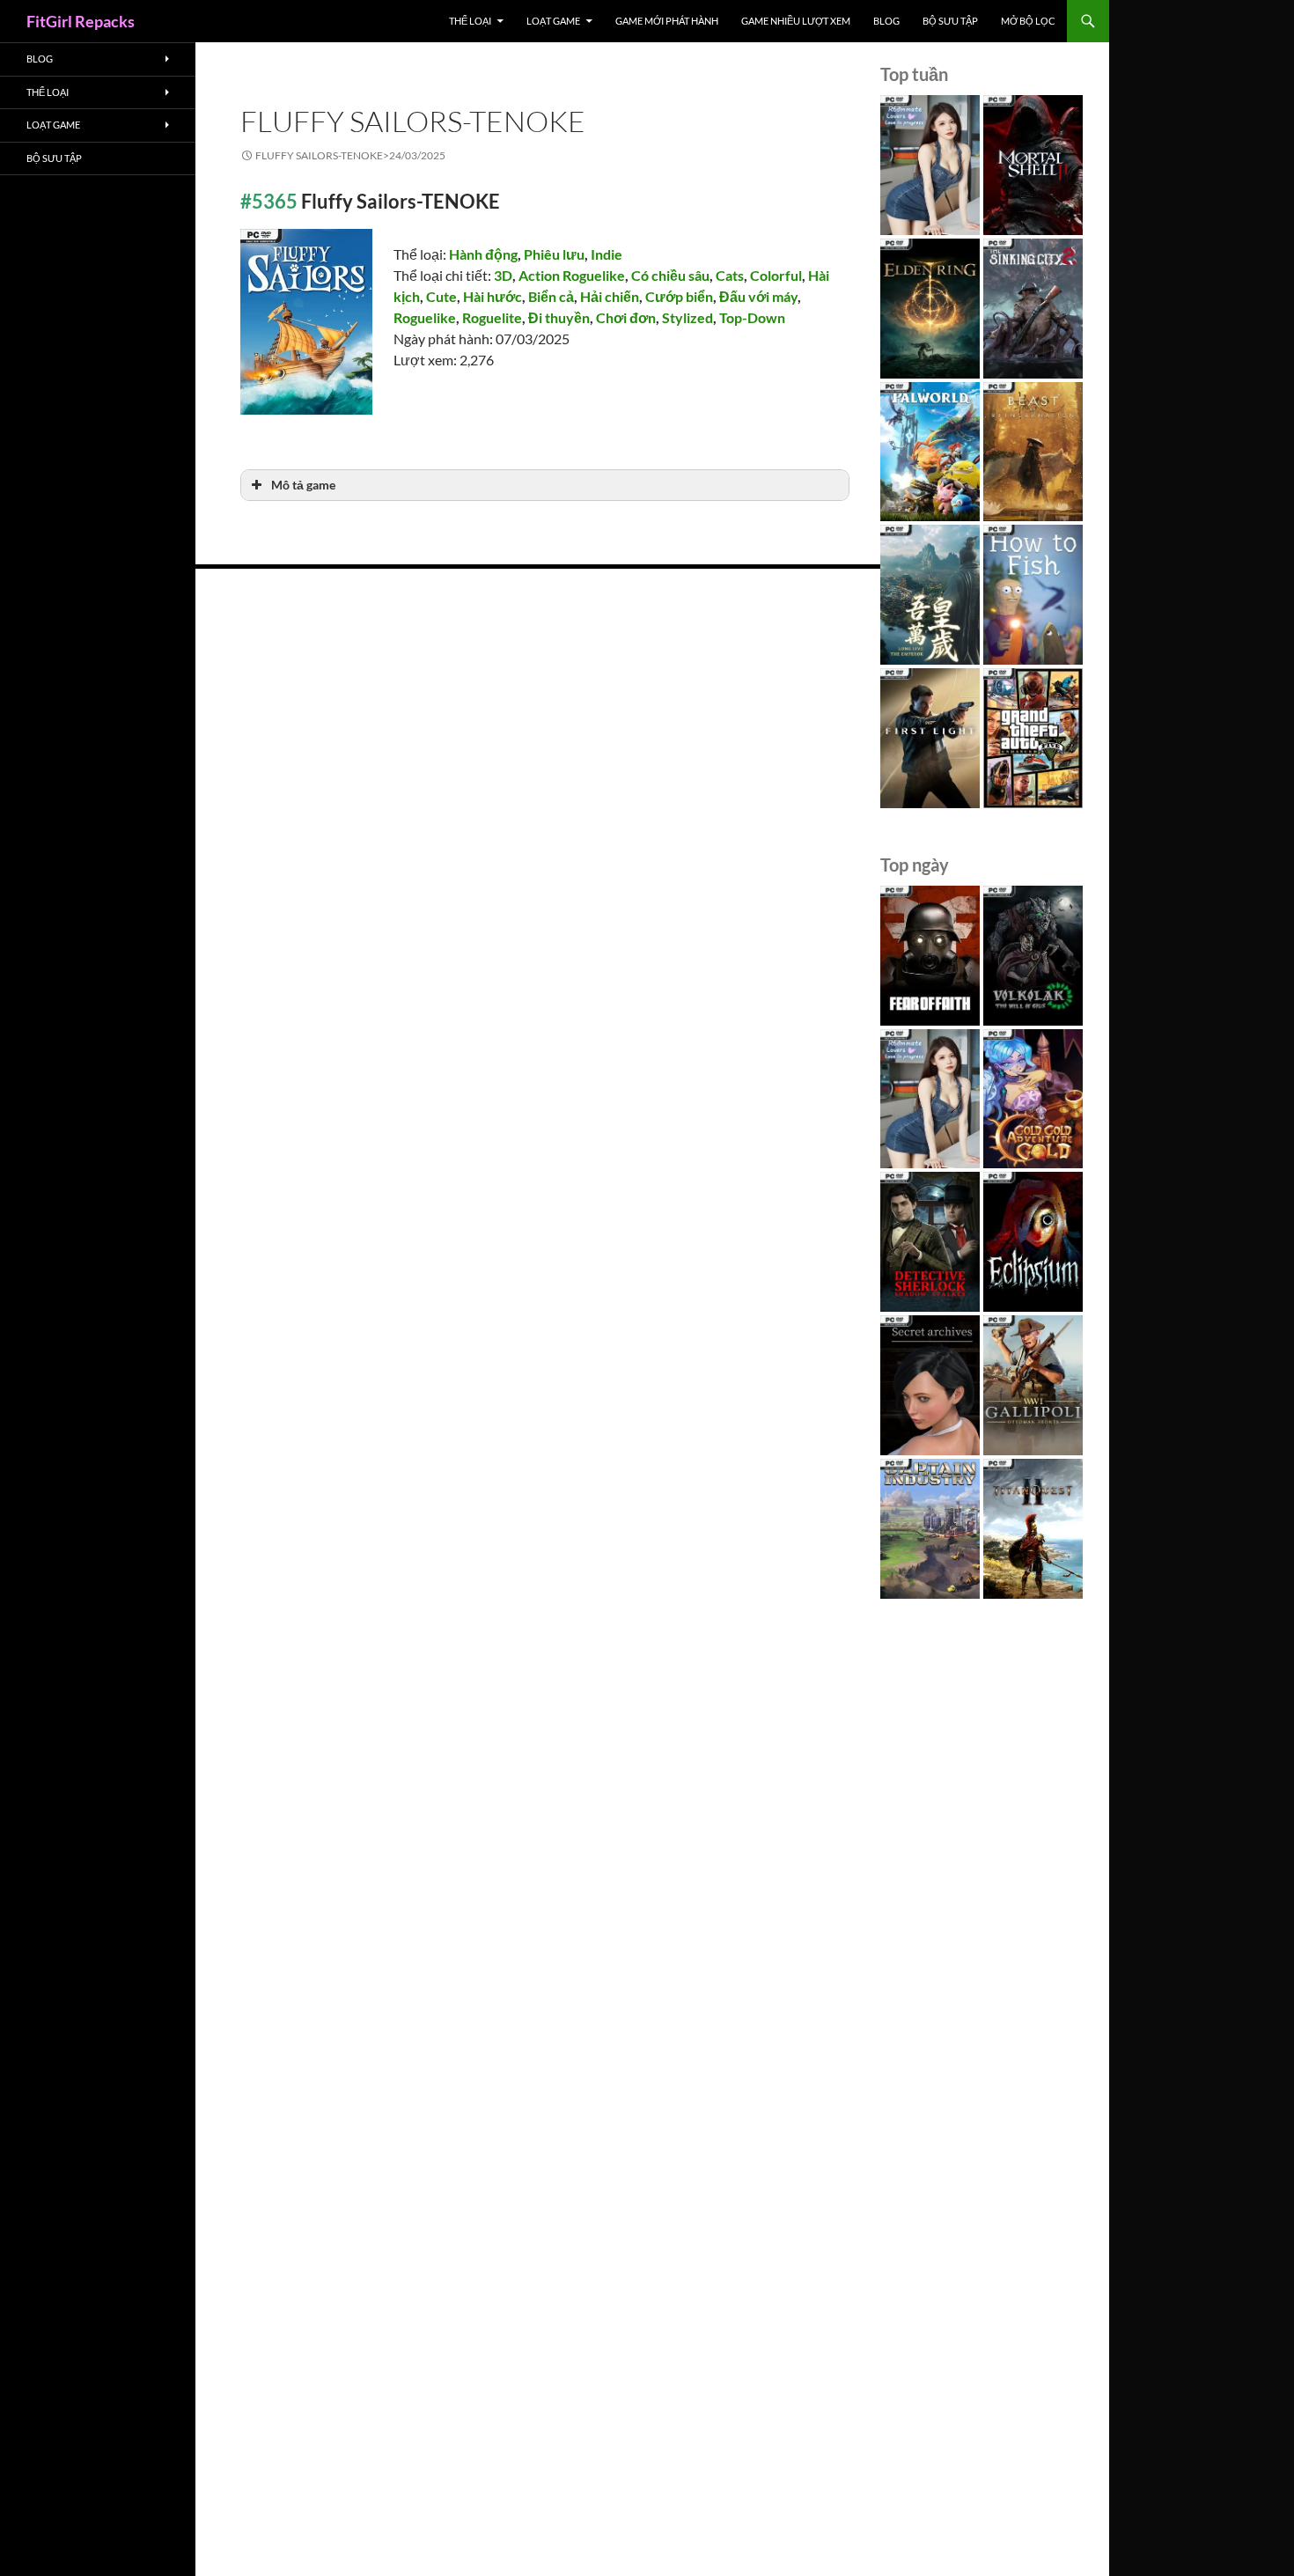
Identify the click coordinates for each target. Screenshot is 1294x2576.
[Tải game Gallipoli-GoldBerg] (1033, 1385)
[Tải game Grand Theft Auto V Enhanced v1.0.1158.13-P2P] (1033, 738)
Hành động (483, 254)
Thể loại (470, 21)
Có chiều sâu (670, 275)
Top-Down (752, 317)
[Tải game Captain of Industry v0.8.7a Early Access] (930, 1529)
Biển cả (551, 296)
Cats (730, 275)
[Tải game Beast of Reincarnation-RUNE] (1033, 452)
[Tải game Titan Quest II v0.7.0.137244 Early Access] (1033, 1529)
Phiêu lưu (554, 254)
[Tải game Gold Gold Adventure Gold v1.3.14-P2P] (1033, 1099)
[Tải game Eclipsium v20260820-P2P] (1033, 1242)
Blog (886, 21)
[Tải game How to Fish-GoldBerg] (1033, 595)
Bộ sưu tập (950, 21)
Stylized (687, 317)
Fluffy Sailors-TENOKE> (350, 155)
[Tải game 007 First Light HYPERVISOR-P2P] (930, 738)
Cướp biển (679, 296)
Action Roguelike (572, 275)
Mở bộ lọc (1028, 21)
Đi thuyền (559, 317)
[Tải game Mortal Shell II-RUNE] (1033, 165)
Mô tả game (303, 485)
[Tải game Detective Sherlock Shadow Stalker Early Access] (930, 1242)
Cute (441, 296)
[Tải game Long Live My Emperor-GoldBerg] (930, 595)
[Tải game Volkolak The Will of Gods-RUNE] (1033, 956)
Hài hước (493, 296)
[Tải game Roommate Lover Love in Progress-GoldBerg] (930, 165)
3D (503, 275)
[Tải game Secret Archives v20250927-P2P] (930, 1385)
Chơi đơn (626, 317)
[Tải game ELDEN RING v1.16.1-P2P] (930, 309)
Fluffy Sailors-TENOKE (413, 121)
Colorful (776, 275)
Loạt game (553, 21)
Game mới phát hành (667, 21)
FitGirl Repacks (81, 21)
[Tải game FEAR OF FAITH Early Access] (930, 956)
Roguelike (425, 317)
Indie (607, 254)
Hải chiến (610, 296)
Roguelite (492, 317)
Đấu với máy (758, 296)
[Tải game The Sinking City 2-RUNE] (1033, 309)
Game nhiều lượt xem (796, 21)
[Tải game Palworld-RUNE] (930, 452)
